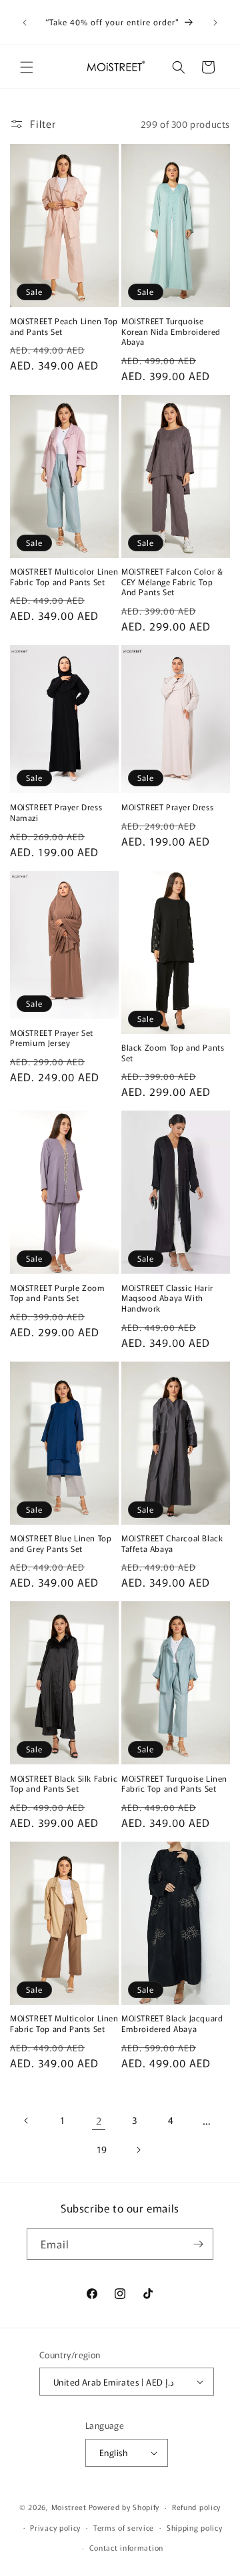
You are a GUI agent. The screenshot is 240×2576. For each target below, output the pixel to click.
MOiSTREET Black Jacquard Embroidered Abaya (172, 2023)
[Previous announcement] (25, 23)
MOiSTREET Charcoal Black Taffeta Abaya (172, 1543)
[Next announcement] (215, 23)
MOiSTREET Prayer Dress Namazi (56, 812)
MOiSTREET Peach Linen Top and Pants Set (64, 326)
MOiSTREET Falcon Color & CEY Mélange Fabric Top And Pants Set (172, 582)
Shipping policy (195, 2527)
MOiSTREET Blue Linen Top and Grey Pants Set (61, 1543)
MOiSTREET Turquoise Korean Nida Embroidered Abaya (171, 331)
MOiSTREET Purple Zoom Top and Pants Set (58, 1293)
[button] (27, 67)
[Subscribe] (198, 2244)
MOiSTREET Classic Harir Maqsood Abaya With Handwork (167, 1298)
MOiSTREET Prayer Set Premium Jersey (52, 1038)
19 (102, 2149)
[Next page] (138, 2150)
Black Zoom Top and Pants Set (173, 1052)
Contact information (126, 2547)
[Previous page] (27, 2121)
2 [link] (99, 2120)
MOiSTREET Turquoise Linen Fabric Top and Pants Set (174, 1783)
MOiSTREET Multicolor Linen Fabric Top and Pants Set (64, 576)
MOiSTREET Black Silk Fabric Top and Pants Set (64, 1783)
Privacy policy (55, 2527)
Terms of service (124, 2527)
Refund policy (196, 2507)
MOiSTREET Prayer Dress (167, 807)
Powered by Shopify (124, 2507)
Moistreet (69, 2507)
